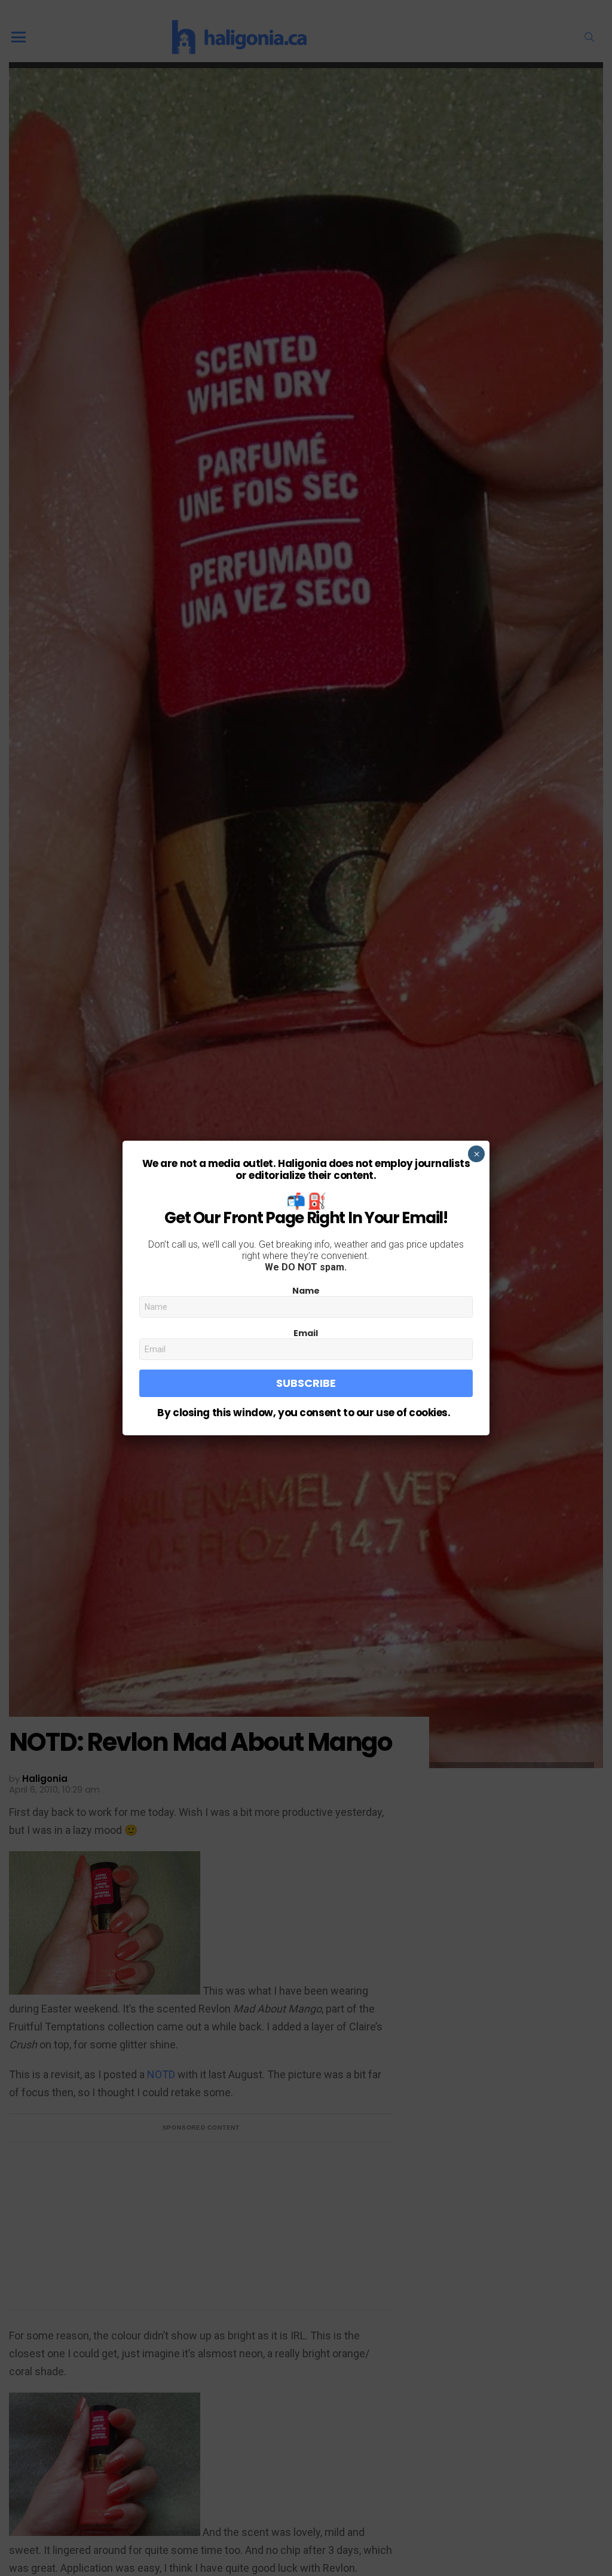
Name (306, 1291)
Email (306, 1333)
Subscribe (306, 1383)
